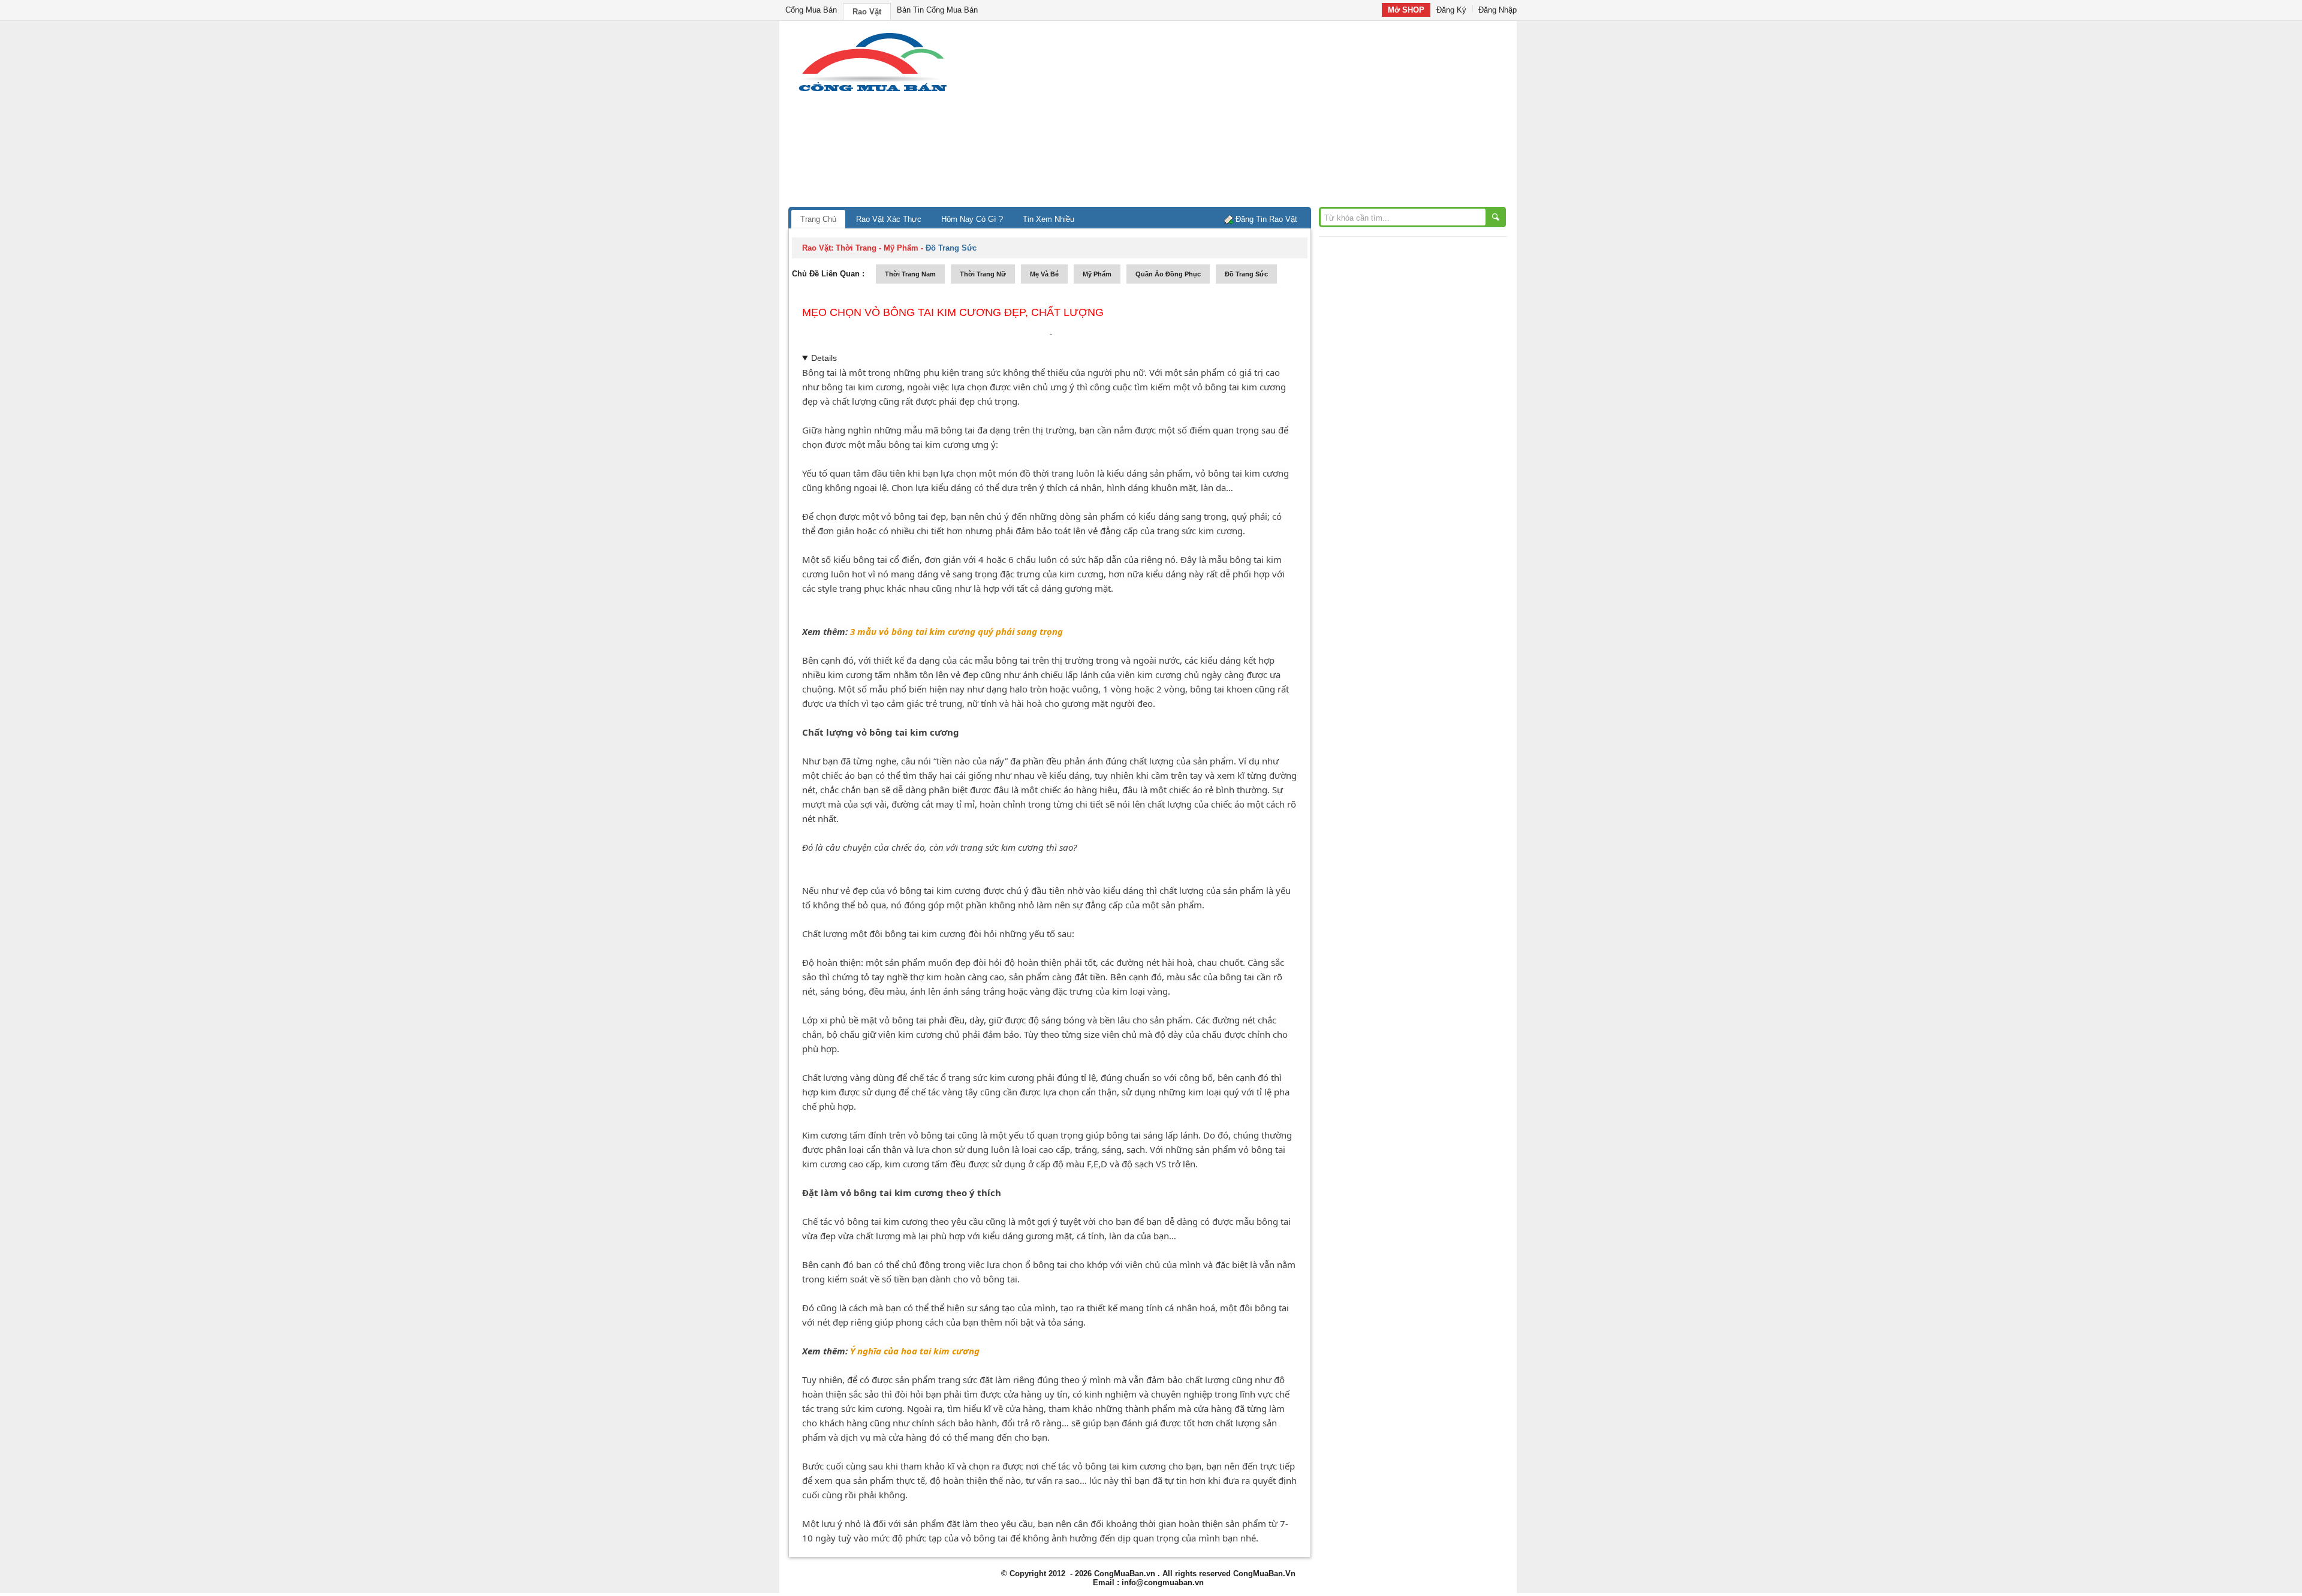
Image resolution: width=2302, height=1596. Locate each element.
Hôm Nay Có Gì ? (972, 219)
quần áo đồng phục (1168, 274)
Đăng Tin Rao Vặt (1266, 219)
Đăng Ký (1451, 10)
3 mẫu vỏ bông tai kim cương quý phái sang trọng (956, 631)
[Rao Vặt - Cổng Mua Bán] (873, 91)
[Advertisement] (1253, 117)
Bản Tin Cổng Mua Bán (937, 10)
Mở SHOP (1406, 10)
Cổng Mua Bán (811, 10)
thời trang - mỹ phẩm (877, 248)
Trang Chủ (818, 219)
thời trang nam (910, 274)
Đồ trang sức (1246, 274)
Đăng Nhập (1497, 10)
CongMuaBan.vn (1125, 1574)
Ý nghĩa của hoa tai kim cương (915, 1351)
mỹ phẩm (1097, 274)
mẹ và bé (1044, 274)
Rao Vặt (867, 12)
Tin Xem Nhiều (1048, 219)
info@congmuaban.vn (1163, 1583)
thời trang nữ (983, 274)
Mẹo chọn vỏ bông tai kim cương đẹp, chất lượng (953, 312)
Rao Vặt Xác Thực (889, 219)
